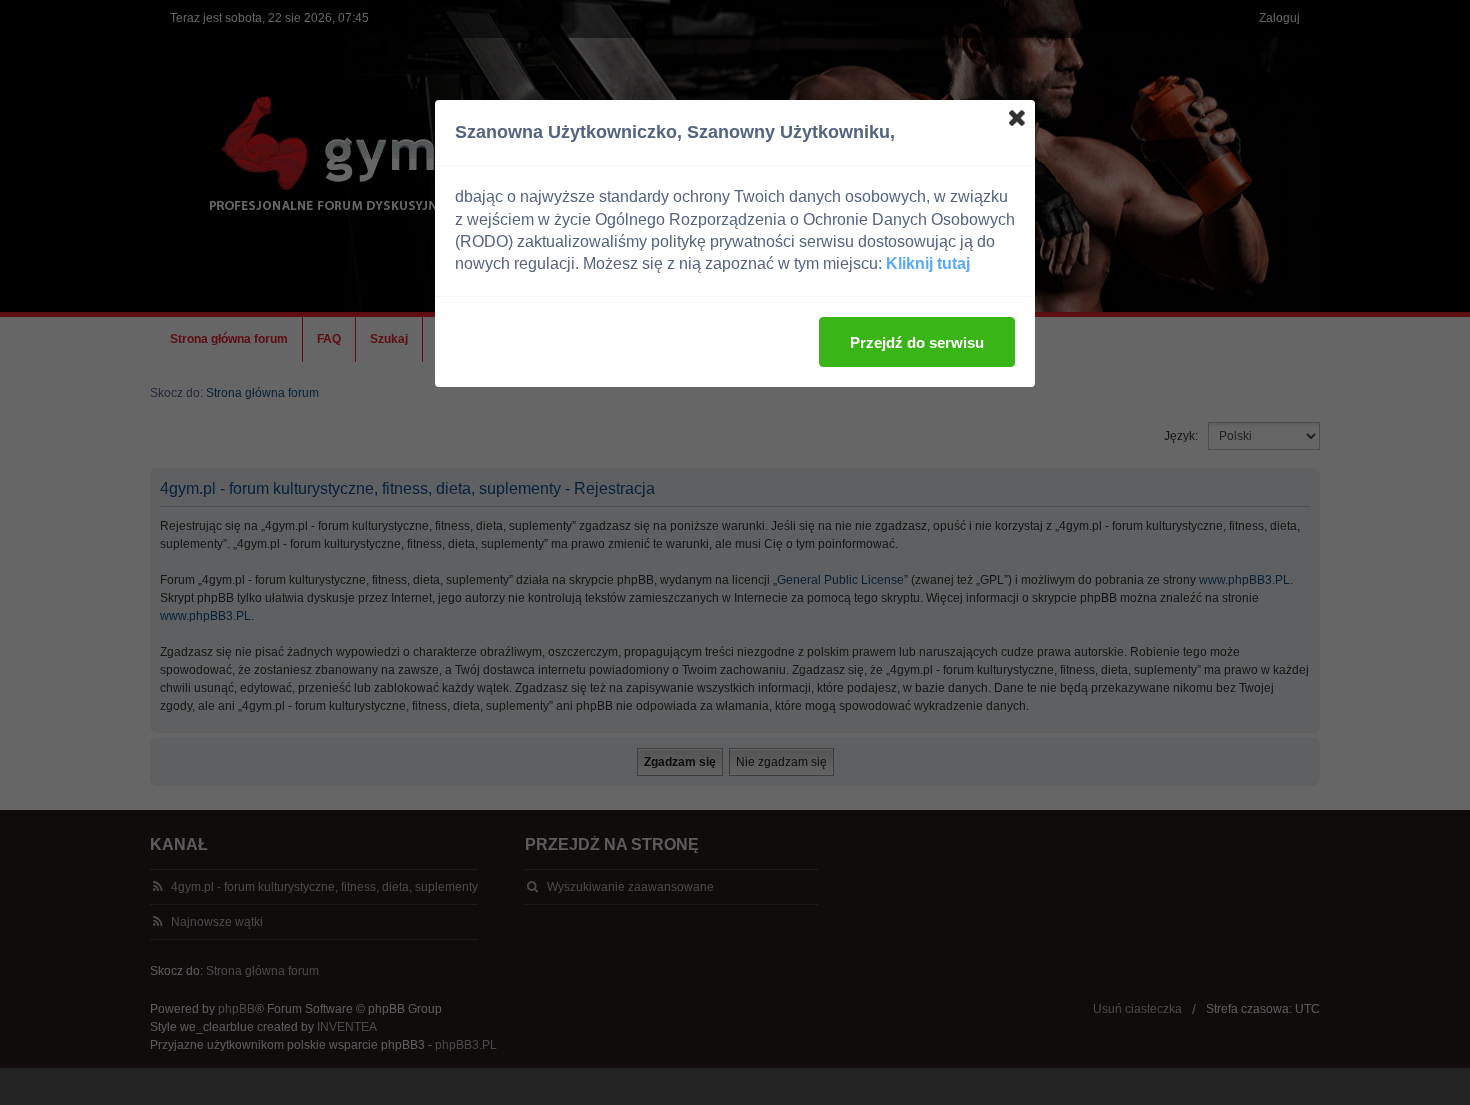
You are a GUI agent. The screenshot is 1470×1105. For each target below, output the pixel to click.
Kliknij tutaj (928, 263)
